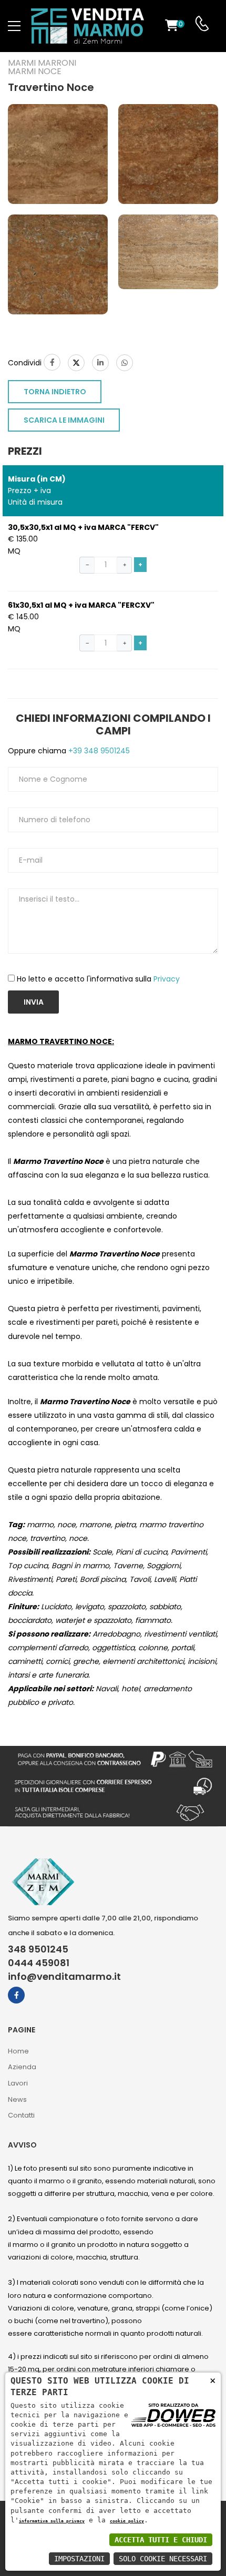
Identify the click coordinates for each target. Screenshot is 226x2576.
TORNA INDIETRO (55, 392)
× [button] (213, 2380)
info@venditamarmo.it (64, 1977)
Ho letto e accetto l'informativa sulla (98, 979)
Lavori (18, 2083)
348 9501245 (38, 1949)
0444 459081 (39, 1963)
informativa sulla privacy (52, 2521)
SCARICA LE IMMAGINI (64, 420)
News (17, 2099)
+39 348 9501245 (98, 751)
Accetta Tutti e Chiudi (161, 2540)
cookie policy (127, 2521)
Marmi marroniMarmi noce (42, 67)
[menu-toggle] (14, 26)
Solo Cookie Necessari (163, 2559)
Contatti (21, 2115)
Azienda (22, 2067)
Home (18, 2051)
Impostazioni (79, 2559)
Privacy (167, 979)
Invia (34, 1002)
